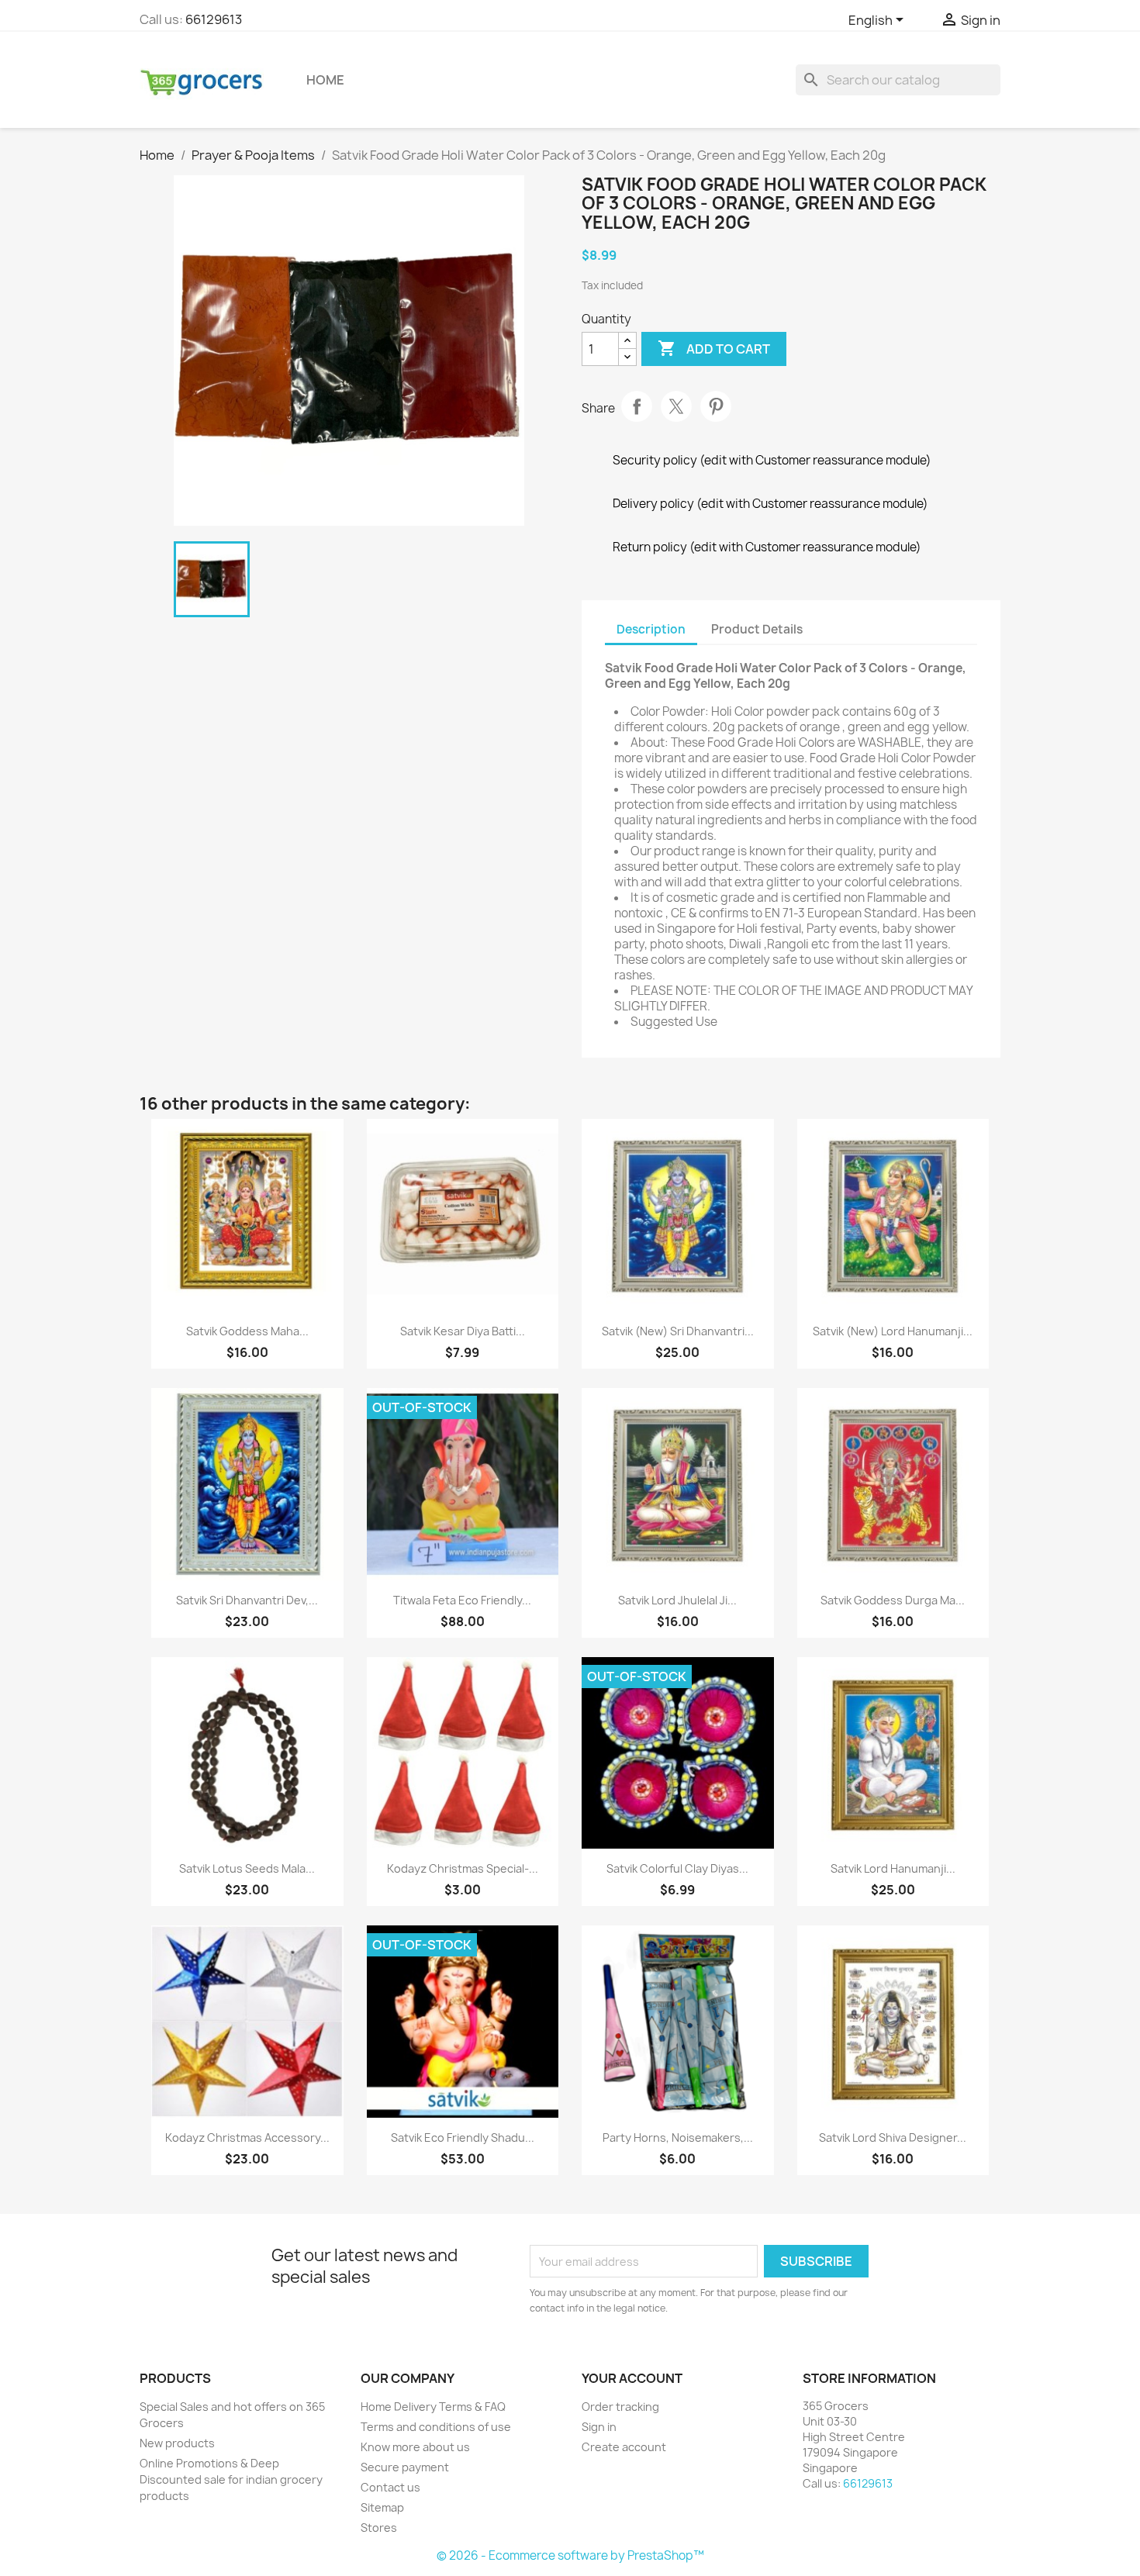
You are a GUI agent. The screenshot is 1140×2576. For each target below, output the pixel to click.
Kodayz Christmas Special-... (463, 1868)
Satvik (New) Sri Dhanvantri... (678, 1331)
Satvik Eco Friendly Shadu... (463, 2137)
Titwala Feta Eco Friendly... (462, 1600)
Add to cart (714, 348)
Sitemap (382, 2507)
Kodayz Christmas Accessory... (247, 2137)
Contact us (390, 2487)
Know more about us (415, 2447)
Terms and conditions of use (436, 2427)
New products (177, 2443)
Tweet (676, 406)
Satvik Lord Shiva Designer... (893, 2137)
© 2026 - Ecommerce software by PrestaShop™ (570, 2555)
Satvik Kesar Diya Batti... (463, 1331)
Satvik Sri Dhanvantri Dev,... (247, 1600)
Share (637, 406)
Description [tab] (651, 629)
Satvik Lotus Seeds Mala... (247, 1868)
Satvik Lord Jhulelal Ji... (677, 1600)
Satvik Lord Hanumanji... (893, 1868)
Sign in (599, 2427)
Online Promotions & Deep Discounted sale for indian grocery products (231, 2479)
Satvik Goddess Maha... (247, 1331)
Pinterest (716, 406)
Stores (379, 2528)
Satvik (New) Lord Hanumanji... (893, 1331)
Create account (624, 2447)
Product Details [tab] (757, 629)
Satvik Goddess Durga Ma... (893, 1600)
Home (325, 80)
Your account (632, 2378)
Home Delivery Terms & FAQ (433, 2407)
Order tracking (620, 2407)
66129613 (214, 19)
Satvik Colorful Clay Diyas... (677, 1868)
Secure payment (405, 2467)
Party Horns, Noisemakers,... (678, 2137)
